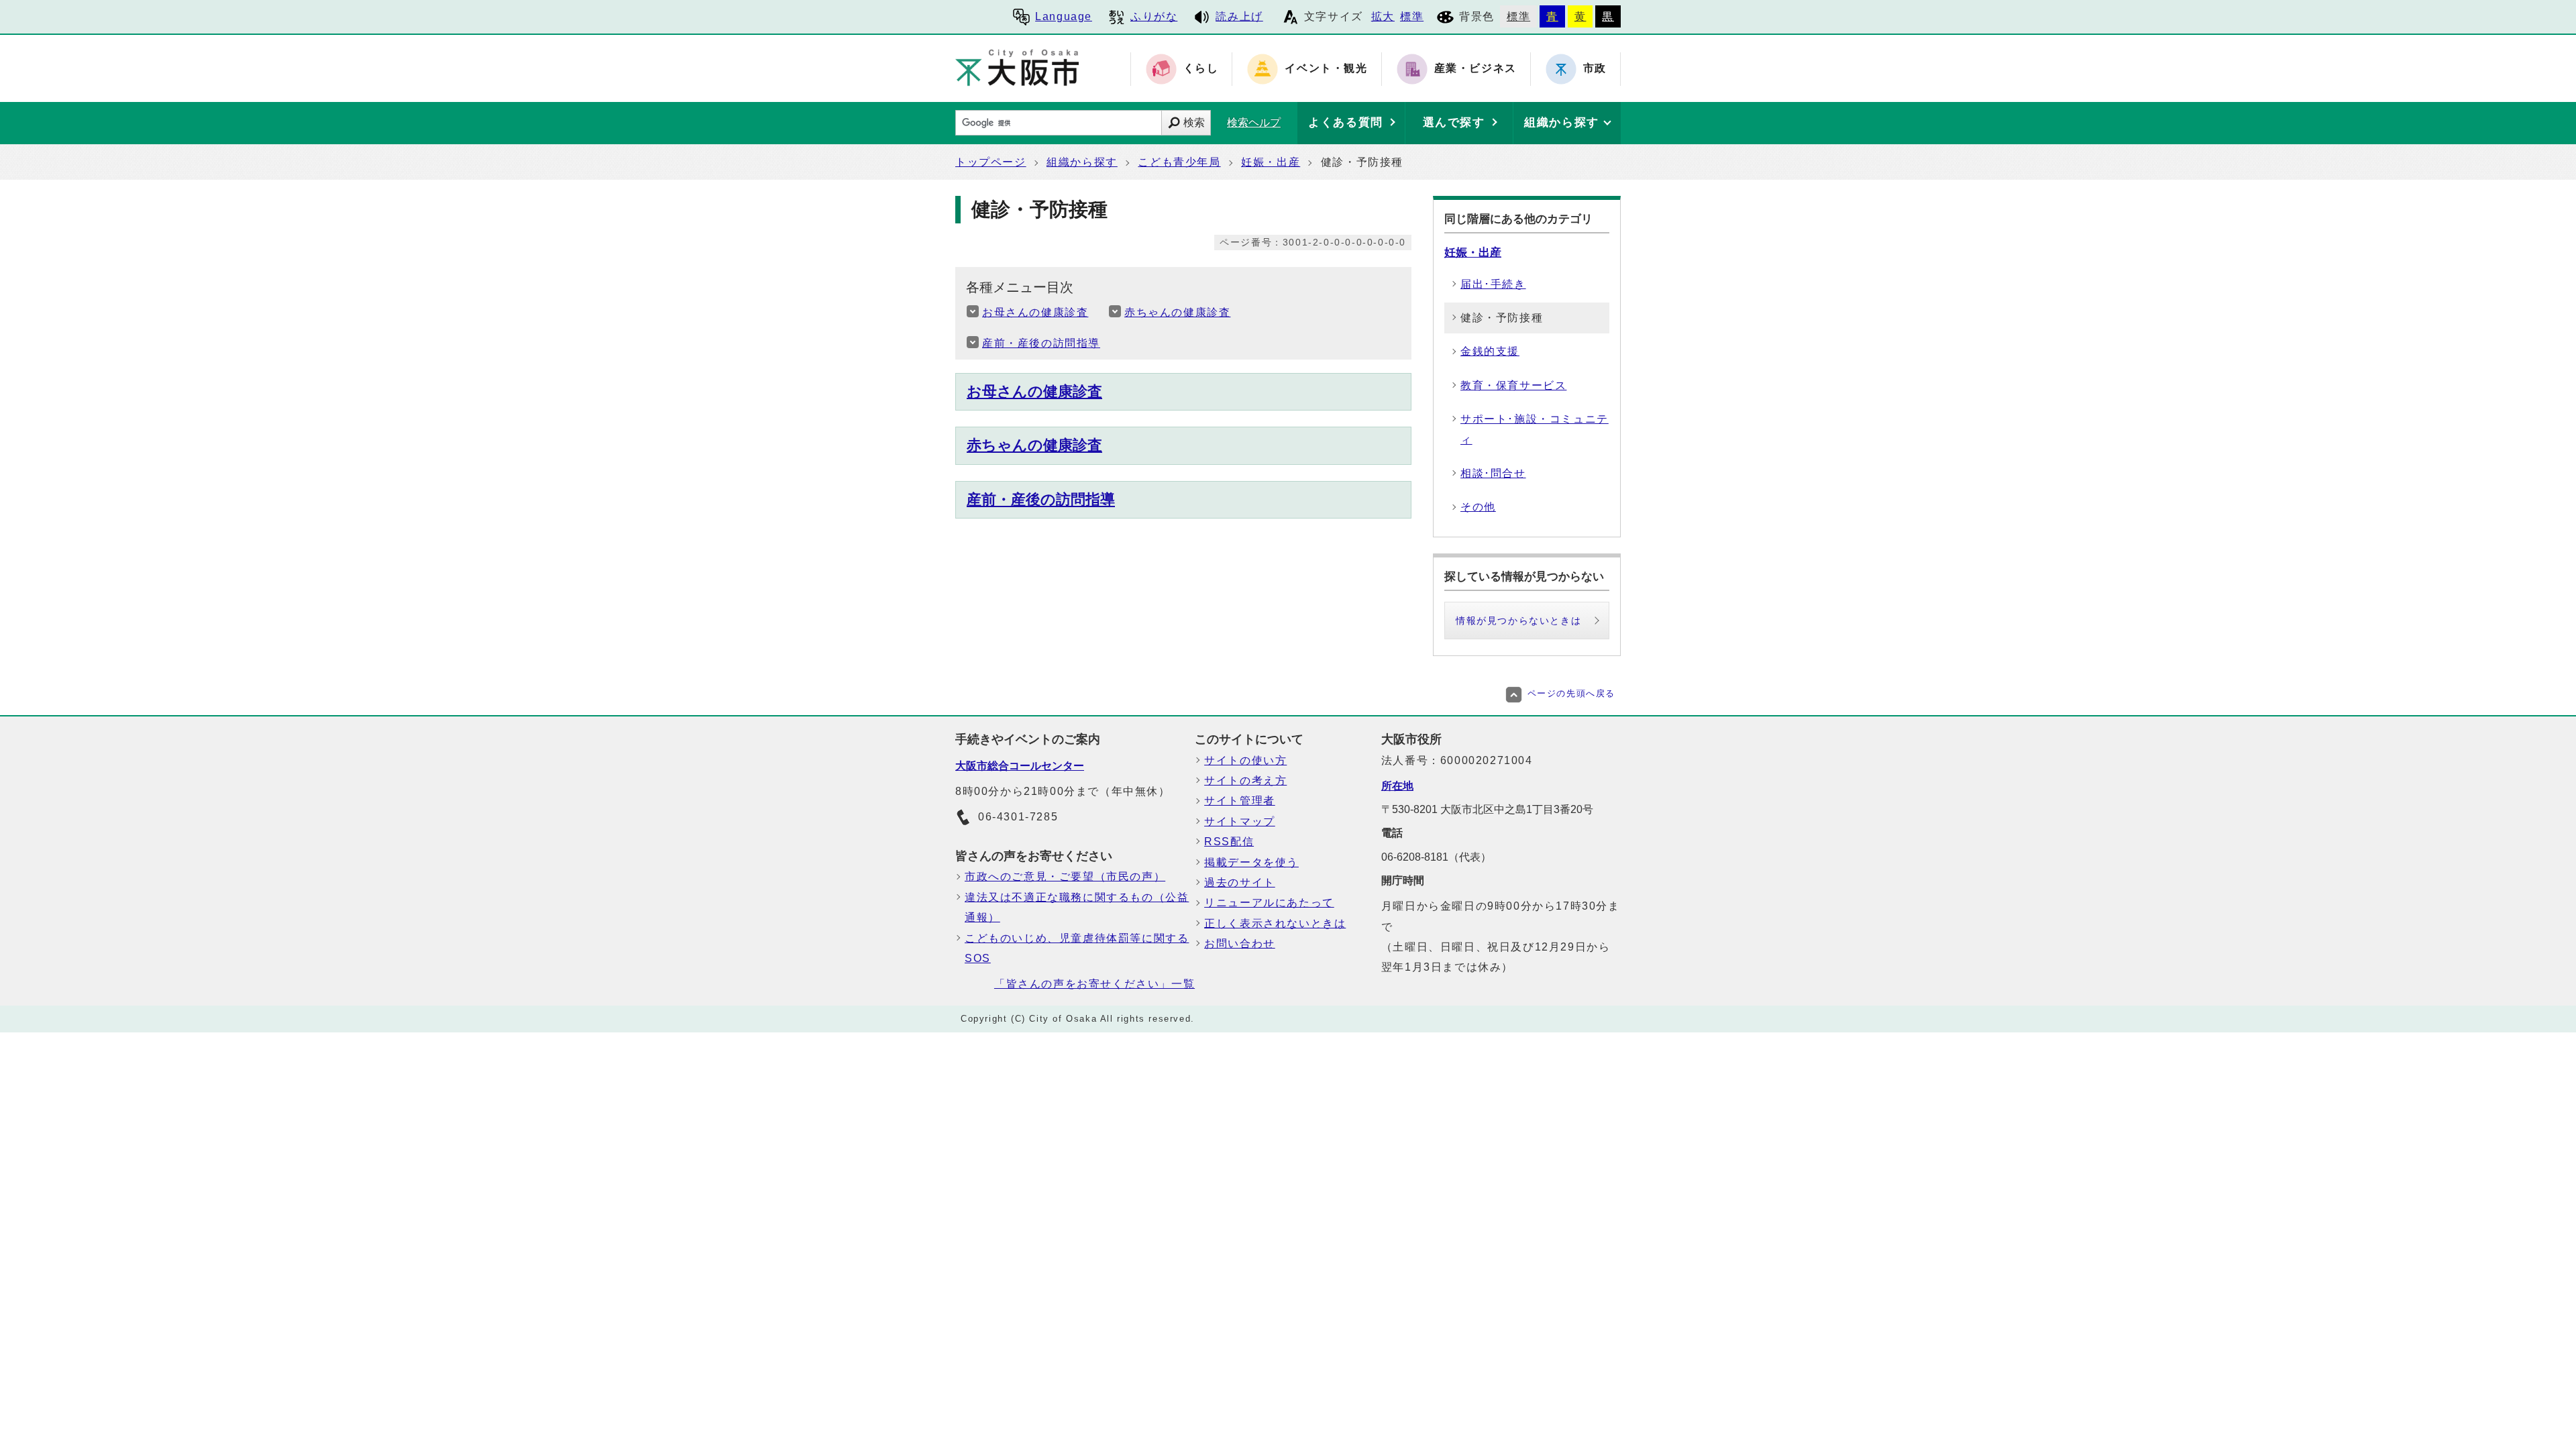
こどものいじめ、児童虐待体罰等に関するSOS (1077, 948)
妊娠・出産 (1271, 162)
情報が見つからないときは (1518, 621)
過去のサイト (1240, 882)
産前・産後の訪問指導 (1041, 343)
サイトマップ (1240, 821)
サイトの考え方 (1245, 781)
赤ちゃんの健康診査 (1177, 312)
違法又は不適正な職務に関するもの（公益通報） (1077, 907)
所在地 (1397, 786)
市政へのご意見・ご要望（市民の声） (1065, 876)
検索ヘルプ (1254, 122)
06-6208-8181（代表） (1436, 857)
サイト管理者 (1240, 801)
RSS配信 (1229, 842)
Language (1064, 16)
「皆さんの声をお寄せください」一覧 (1094, 984)
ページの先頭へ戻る (1571, 693)
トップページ (991, 162)
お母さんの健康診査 (1035, 312)
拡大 (1383, 16)
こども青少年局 (1179, 162)
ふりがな (1154, 16)
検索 (1194, 122)
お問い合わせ (1240, 944)
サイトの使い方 (1245, 760)
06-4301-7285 (1018, 817)
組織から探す (1082, 162)
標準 (1412, 16)
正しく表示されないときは (1275, 923)
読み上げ (1239, 16)
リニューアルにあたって (1269, 903)
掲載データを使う (1251, 862)
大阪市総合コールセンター (1020, 766)
